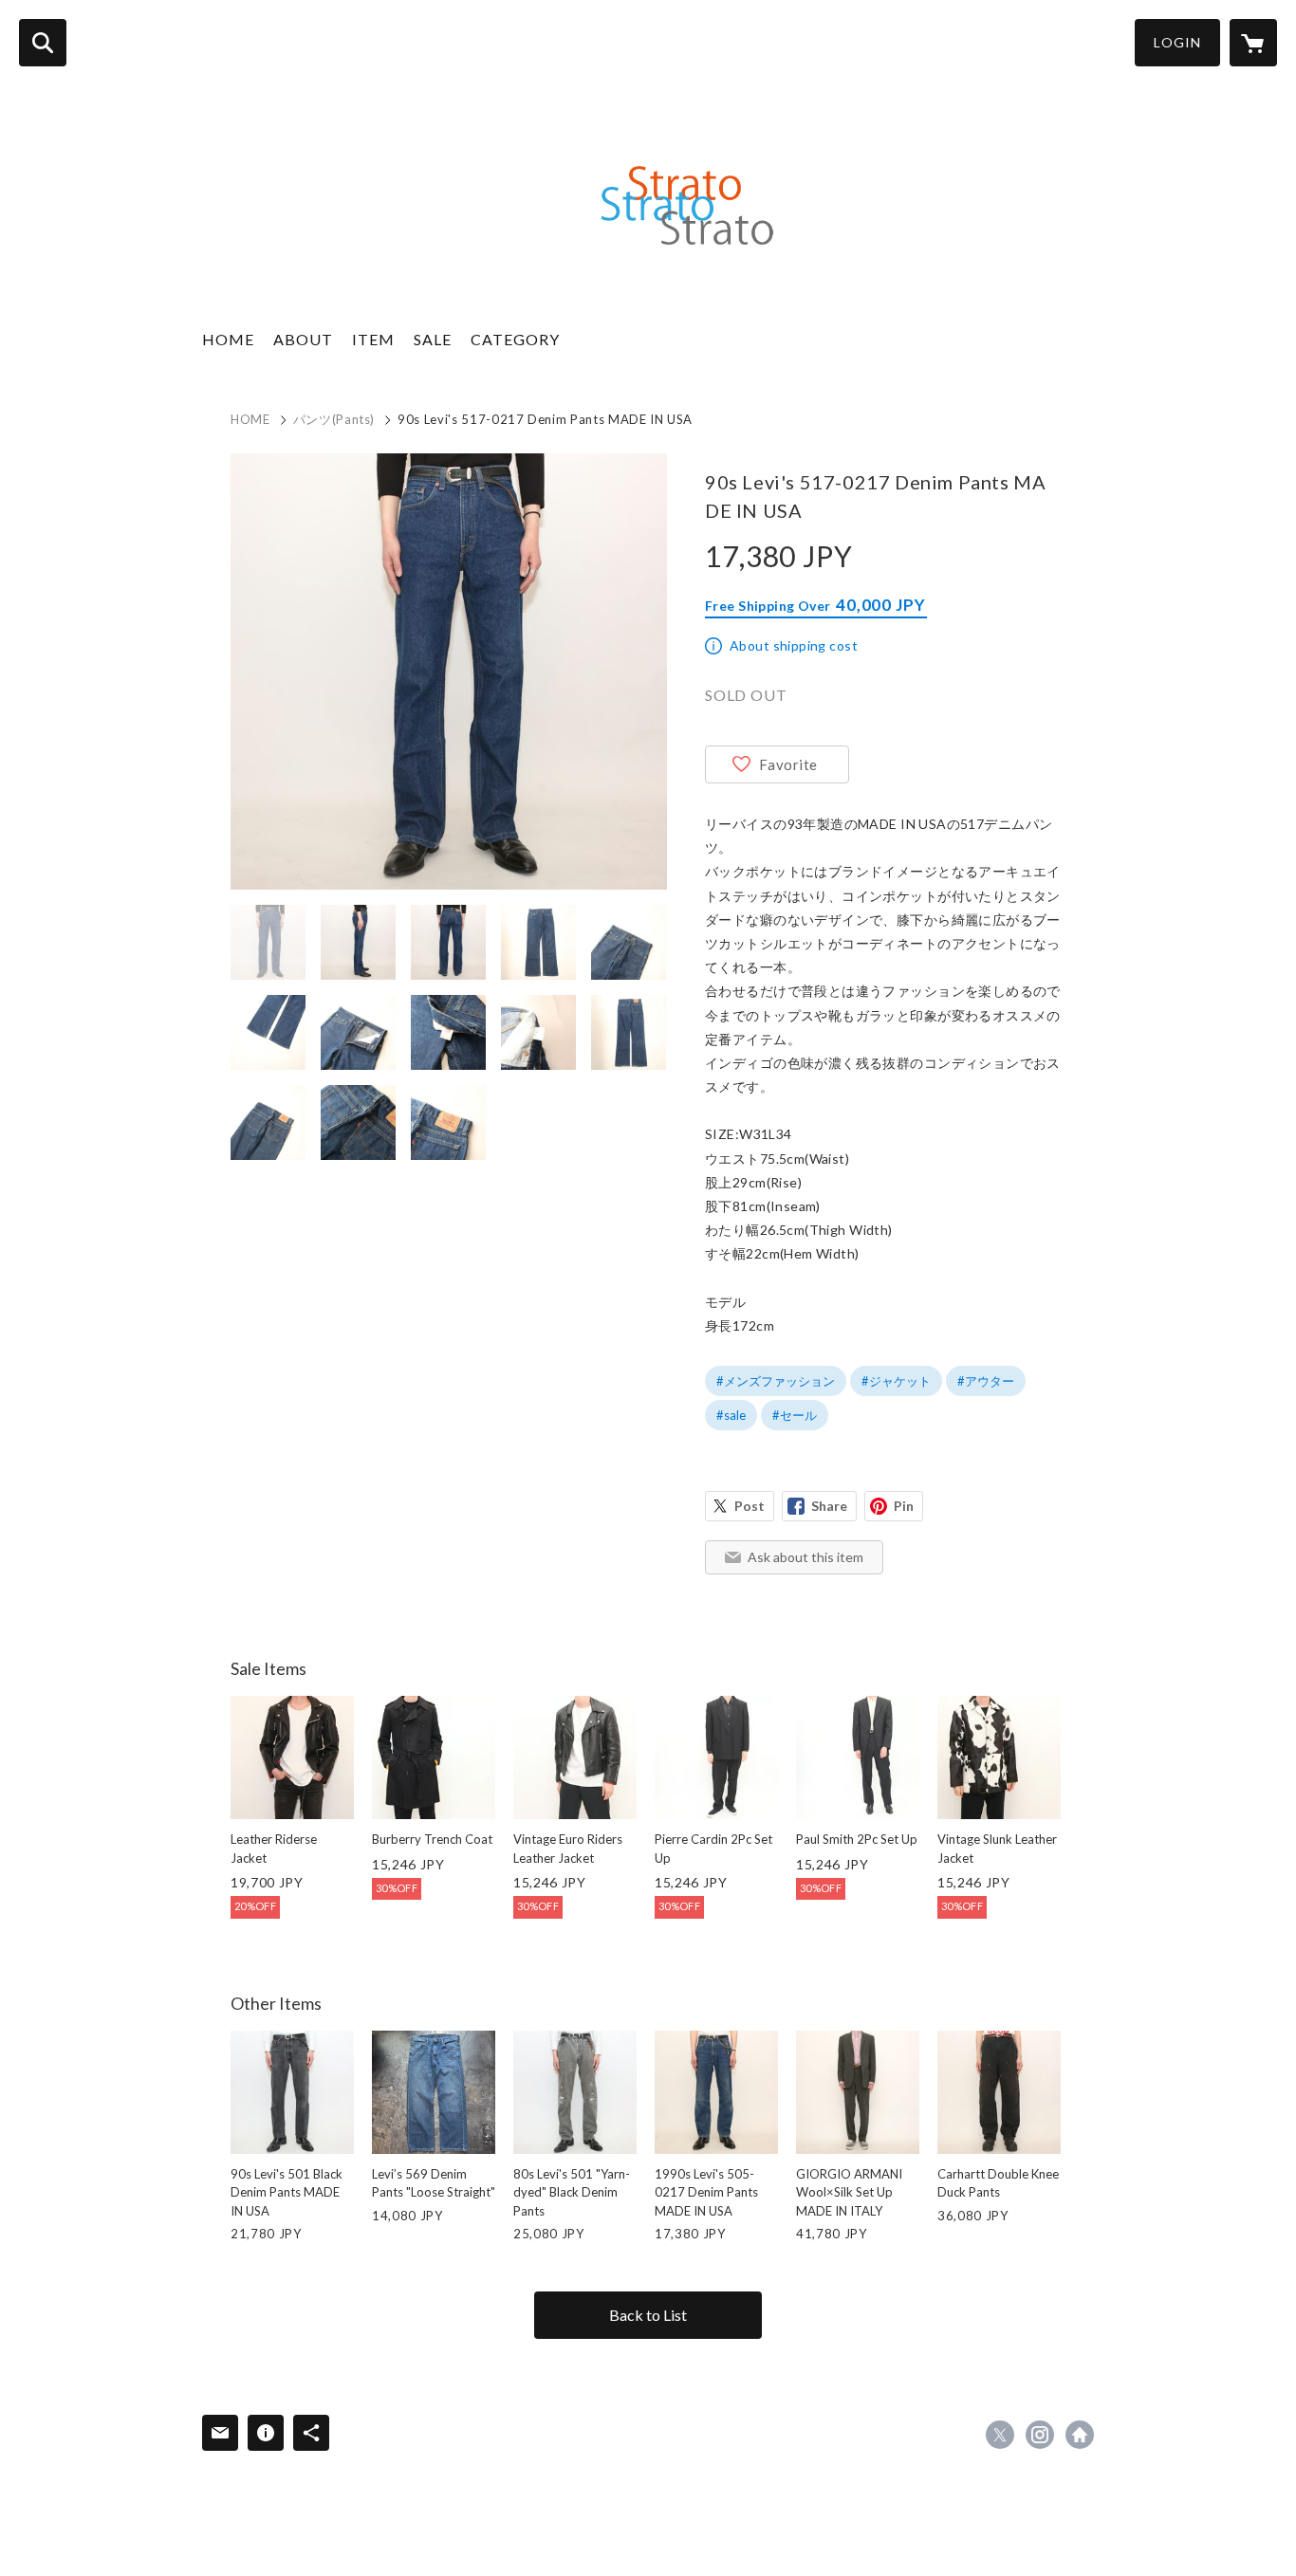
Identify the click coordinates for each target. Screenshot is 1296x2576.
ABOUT (303, 339)
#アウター (986, 1381)
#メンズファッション (776, 1381)
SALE (433, 339)
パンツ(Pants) (334, 419)
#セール (795, 1415)
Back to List (648, 2315)
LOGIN (1177, 42)
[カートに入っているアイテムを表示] (1253, 43)
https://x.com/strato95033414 (1000, 2435)
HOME (228, 339)
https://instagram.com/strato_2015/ (1040, 2435)
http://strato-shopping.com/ (1080, 2435)
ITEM (373, 339)
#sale (731, 1415)
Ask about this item (805, 1557)
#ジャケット (896, 1381)
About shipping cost (794, 645)
